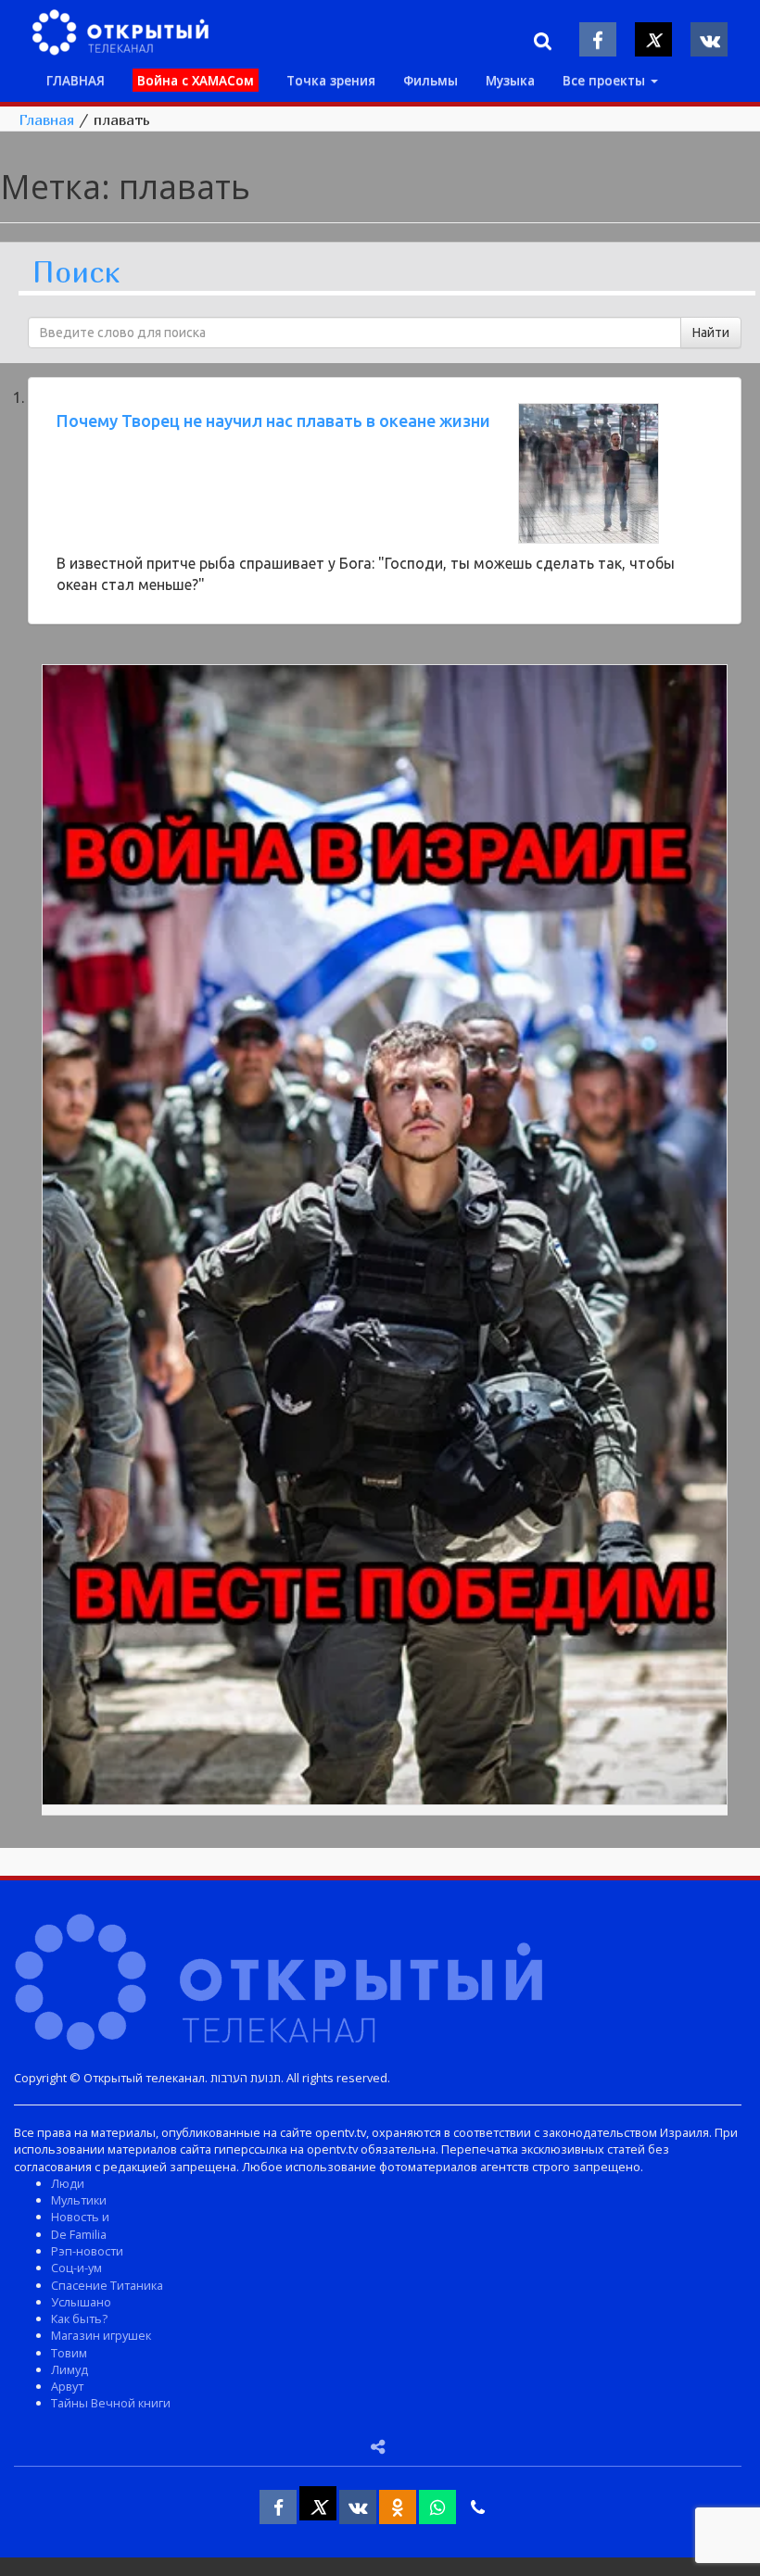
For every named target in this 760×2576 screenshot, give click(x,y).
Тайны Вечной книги (111, 2403)
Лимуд (70, 2369)
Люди (68, 2183)
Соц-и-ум (76, 2268)
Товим (69, 2353)
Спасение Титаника (107, 2285)
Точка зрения (331, 80)
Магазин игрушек (101, 2335)
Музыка (510, 80)
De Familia (79, 2234)
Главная (46, 119)
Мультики (79, 2200)
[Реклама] (385, 1238)
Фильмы (431, 80)
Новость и (80, 2217)
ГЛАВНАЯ (76, 80)
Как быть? (79, 2318)
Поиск (76, 273)
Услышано (81, 2302)
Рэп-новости (87, 2251)
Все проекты (606, 80)
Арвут (67, 2386)
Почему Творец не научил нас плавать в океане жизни (273, 421)
